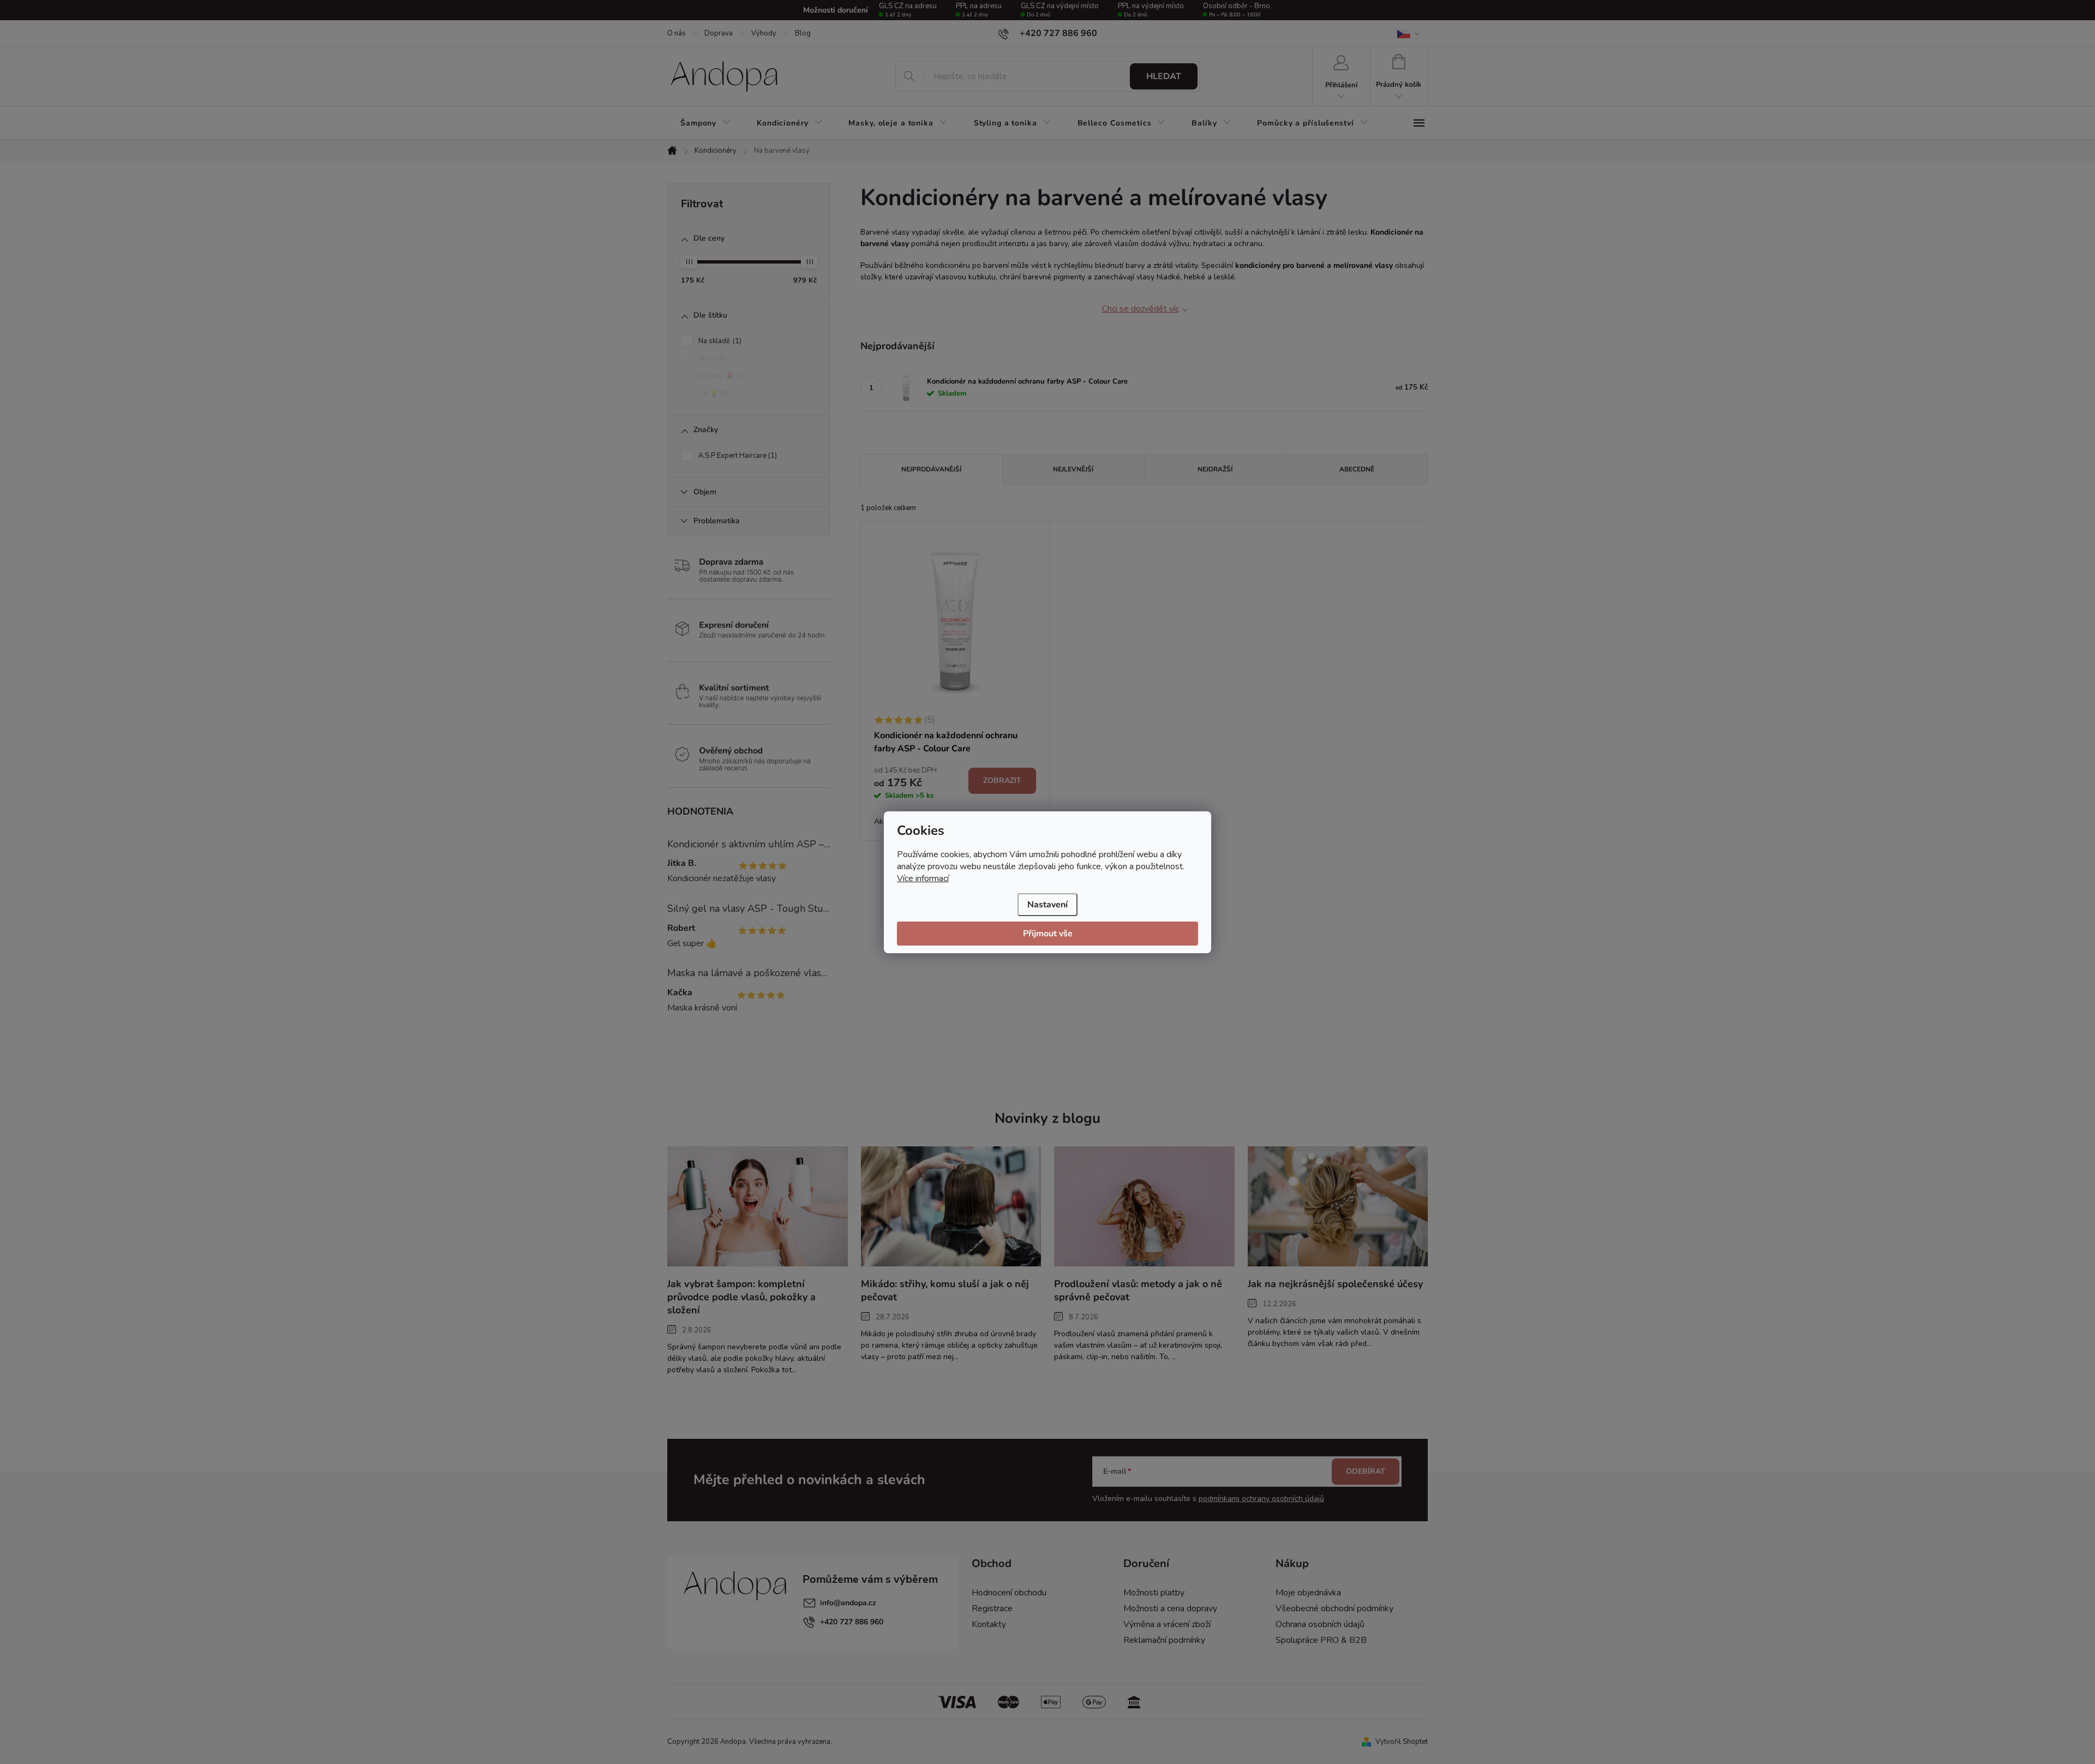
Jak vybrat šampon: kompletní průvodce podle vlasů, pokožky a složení (741, 1297)
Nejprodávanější (931, 469)
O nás (677, 33)
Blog (803, 33)
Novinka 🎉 (720, 376)
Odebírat (1366, 1471)
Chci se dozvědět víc (1141, 309)
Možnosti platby (1154, 1593)
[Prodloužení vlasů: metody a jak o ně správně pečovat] (1144, 1206)
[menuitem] (705, 123)
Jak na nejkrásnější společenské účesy (1335, 1284)
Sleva (711, 358)
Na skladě (719, 341)
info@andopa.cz (848, 1603)
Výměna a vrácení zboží (1167, 1624)
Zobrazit (1002, 781)
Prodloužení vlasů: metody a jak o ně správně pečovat (1138, 1290)
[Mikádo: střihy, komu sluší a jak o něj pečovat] (951, 1206)
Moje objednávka (1308, 1593)
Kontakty (989, 1624)
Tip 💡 (712, 393)
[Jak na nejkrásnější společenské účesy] (1338, 1206)
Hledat (1164, 76)
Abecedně (1357, 469)
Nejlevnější (1073, 469)
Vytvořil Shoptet (1402, 1742)
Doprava (719, 33)
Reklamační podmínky (1164, 1640)
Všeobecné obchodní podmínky (1334, 1608)
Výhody (764, 33)
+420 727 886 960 (852, 1622)
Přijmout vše (1048, 934)
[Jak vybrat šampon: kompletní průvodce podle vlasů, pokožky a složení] (758, 1206)
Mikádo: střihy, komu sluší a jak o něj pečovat (945, 1290)
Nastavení (1047, 905)
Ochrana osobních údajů (1320, 1624)
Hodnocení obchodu (1009, 1593)
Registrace (992, 1608)
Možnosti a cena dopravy (1170, 1608)
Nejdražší (1215, 469)
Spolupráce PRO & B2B (1321, 1640)
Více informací (923, 878)
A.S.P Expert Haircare (737, 456)
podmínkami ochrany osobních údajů (1261, 1499)
